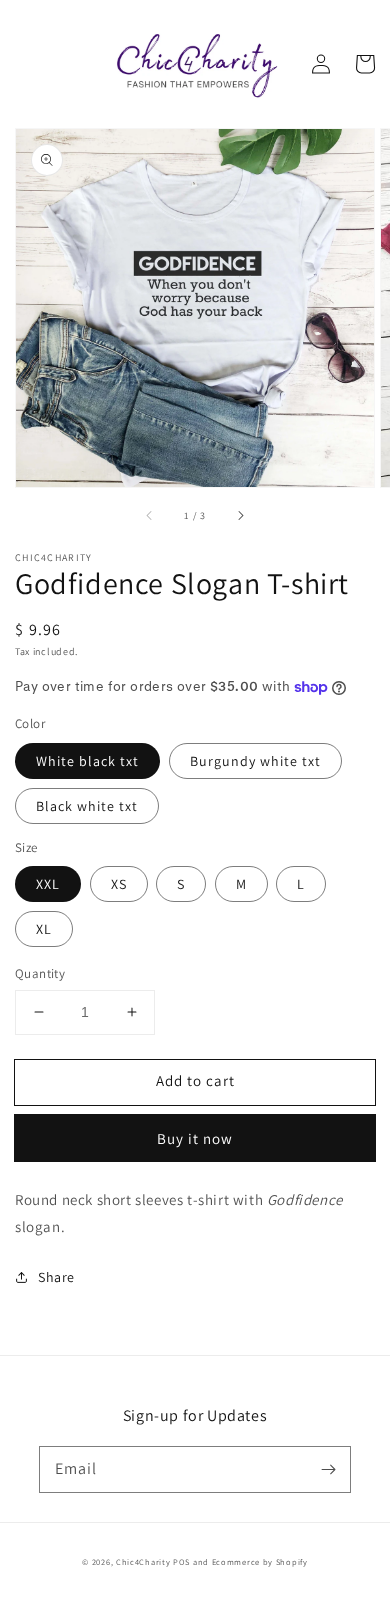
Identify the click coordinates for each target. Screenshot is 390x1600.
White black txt (87, 761)
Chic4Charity (143, 1561)
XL (44, 929)
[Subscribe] (328, 1469)
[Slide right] (240, 515)
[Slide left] (150, 515)
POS (181, 1561)
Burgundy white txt (255, 761)
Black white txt (87, 806)
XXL (48, 884)
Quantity (40, 973)
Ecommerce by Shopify (260, 1561)
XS (119, 884)
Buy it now (195, 1138)
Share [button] (56, 1277)
